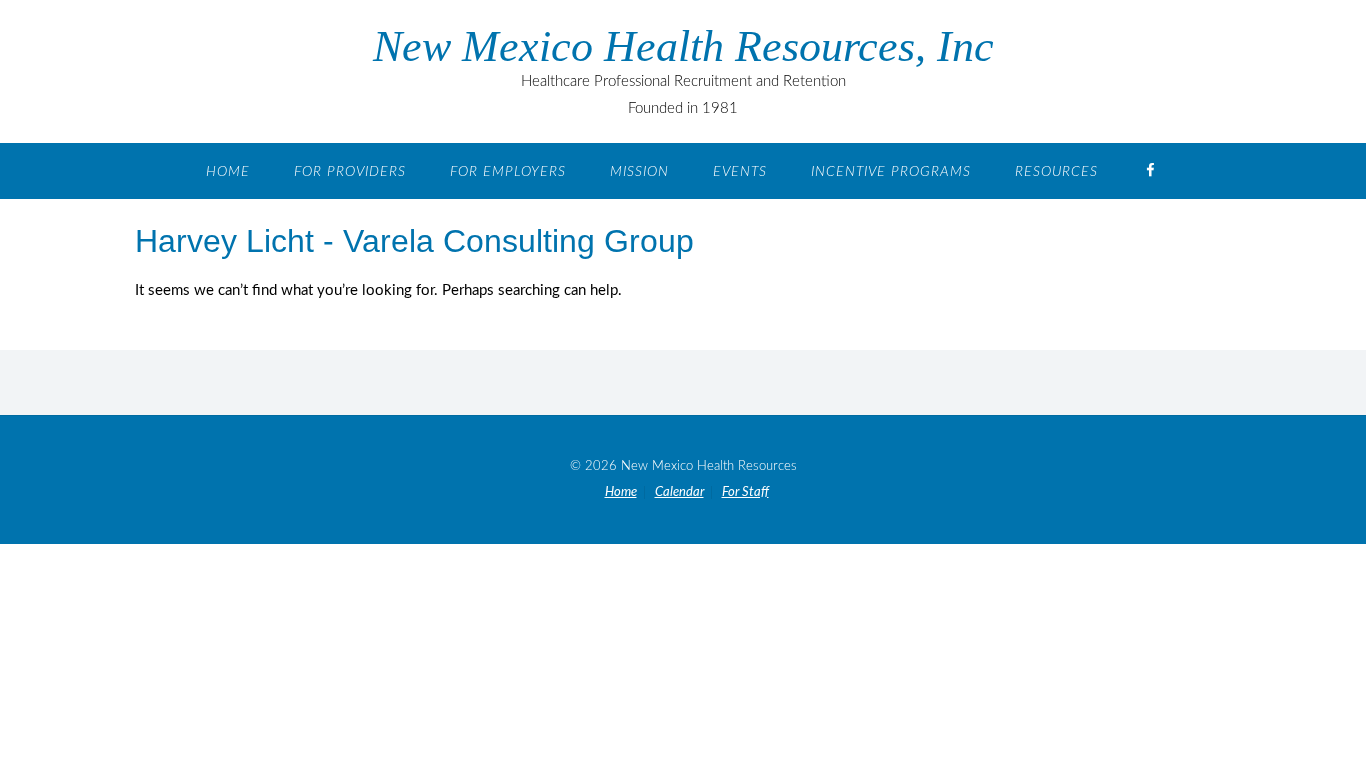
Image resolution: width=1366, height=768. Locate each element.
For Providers (350, 172)
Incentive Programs (891, 172)
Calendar (679, 492)
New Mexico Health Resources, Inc (683, 47)
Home (228, 172)
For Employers (508, 172)
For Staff (745, 492)
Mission (639, 172)
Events (740, 172)
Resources (1056, 172)
